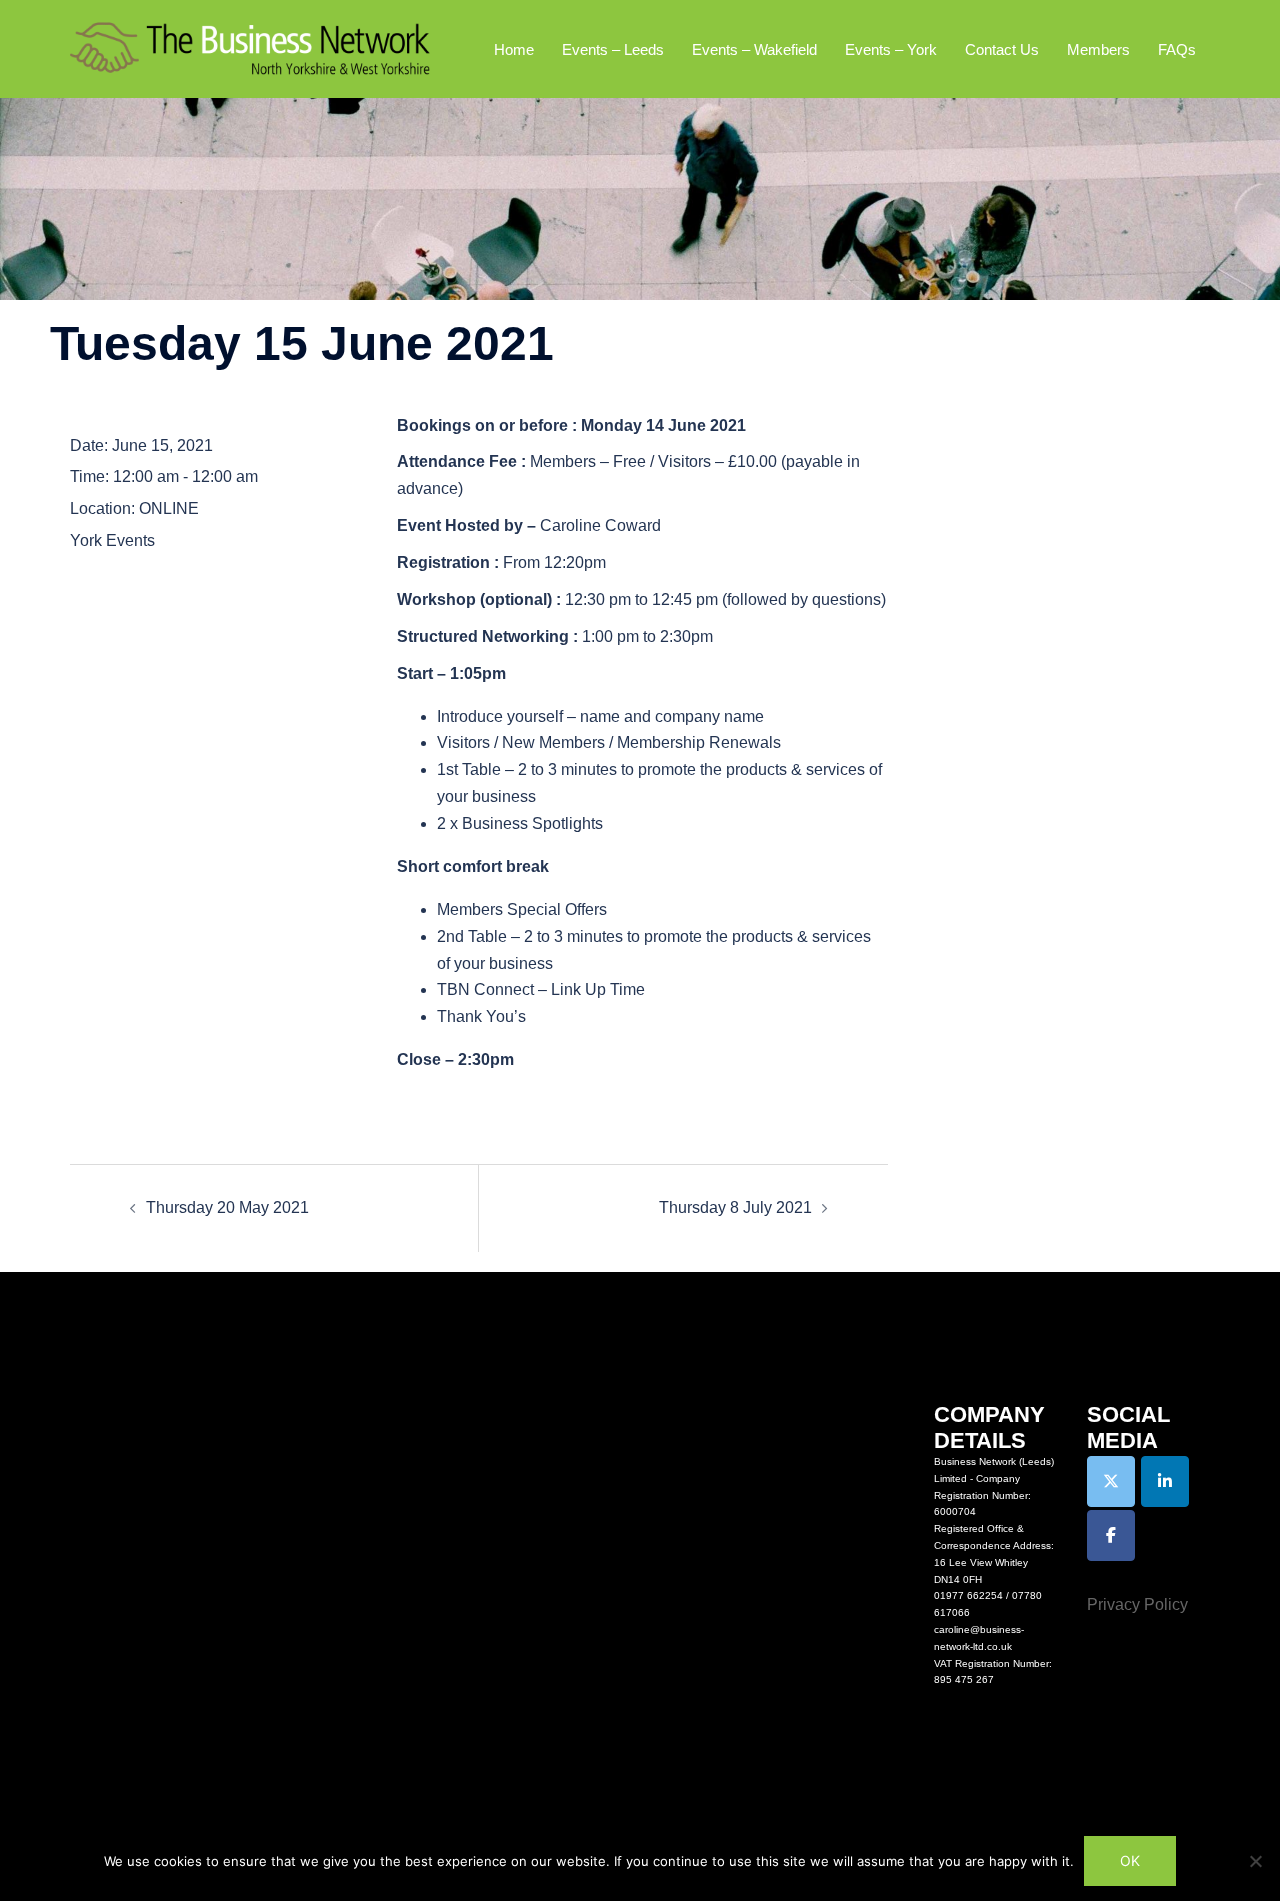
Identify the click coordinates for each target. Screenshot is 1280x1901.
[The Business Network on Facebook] (1111, 1535)
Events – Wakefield (754, 49)
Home (514, 49)
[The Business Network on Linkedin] (1165, 1481)
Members (1098, 49)
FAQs (1177, 49)
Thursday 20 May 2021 (227, 1207)
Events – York (891, 49)
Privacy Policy (1137, 1604)
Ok (1130, 1860)
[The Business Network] (250, 47)
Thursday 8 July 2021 (735, 1207)
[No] (1255, 1861)
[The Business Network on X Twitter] (1111, 1481)
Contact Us (1002, 49)
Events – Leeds (613, 49)
